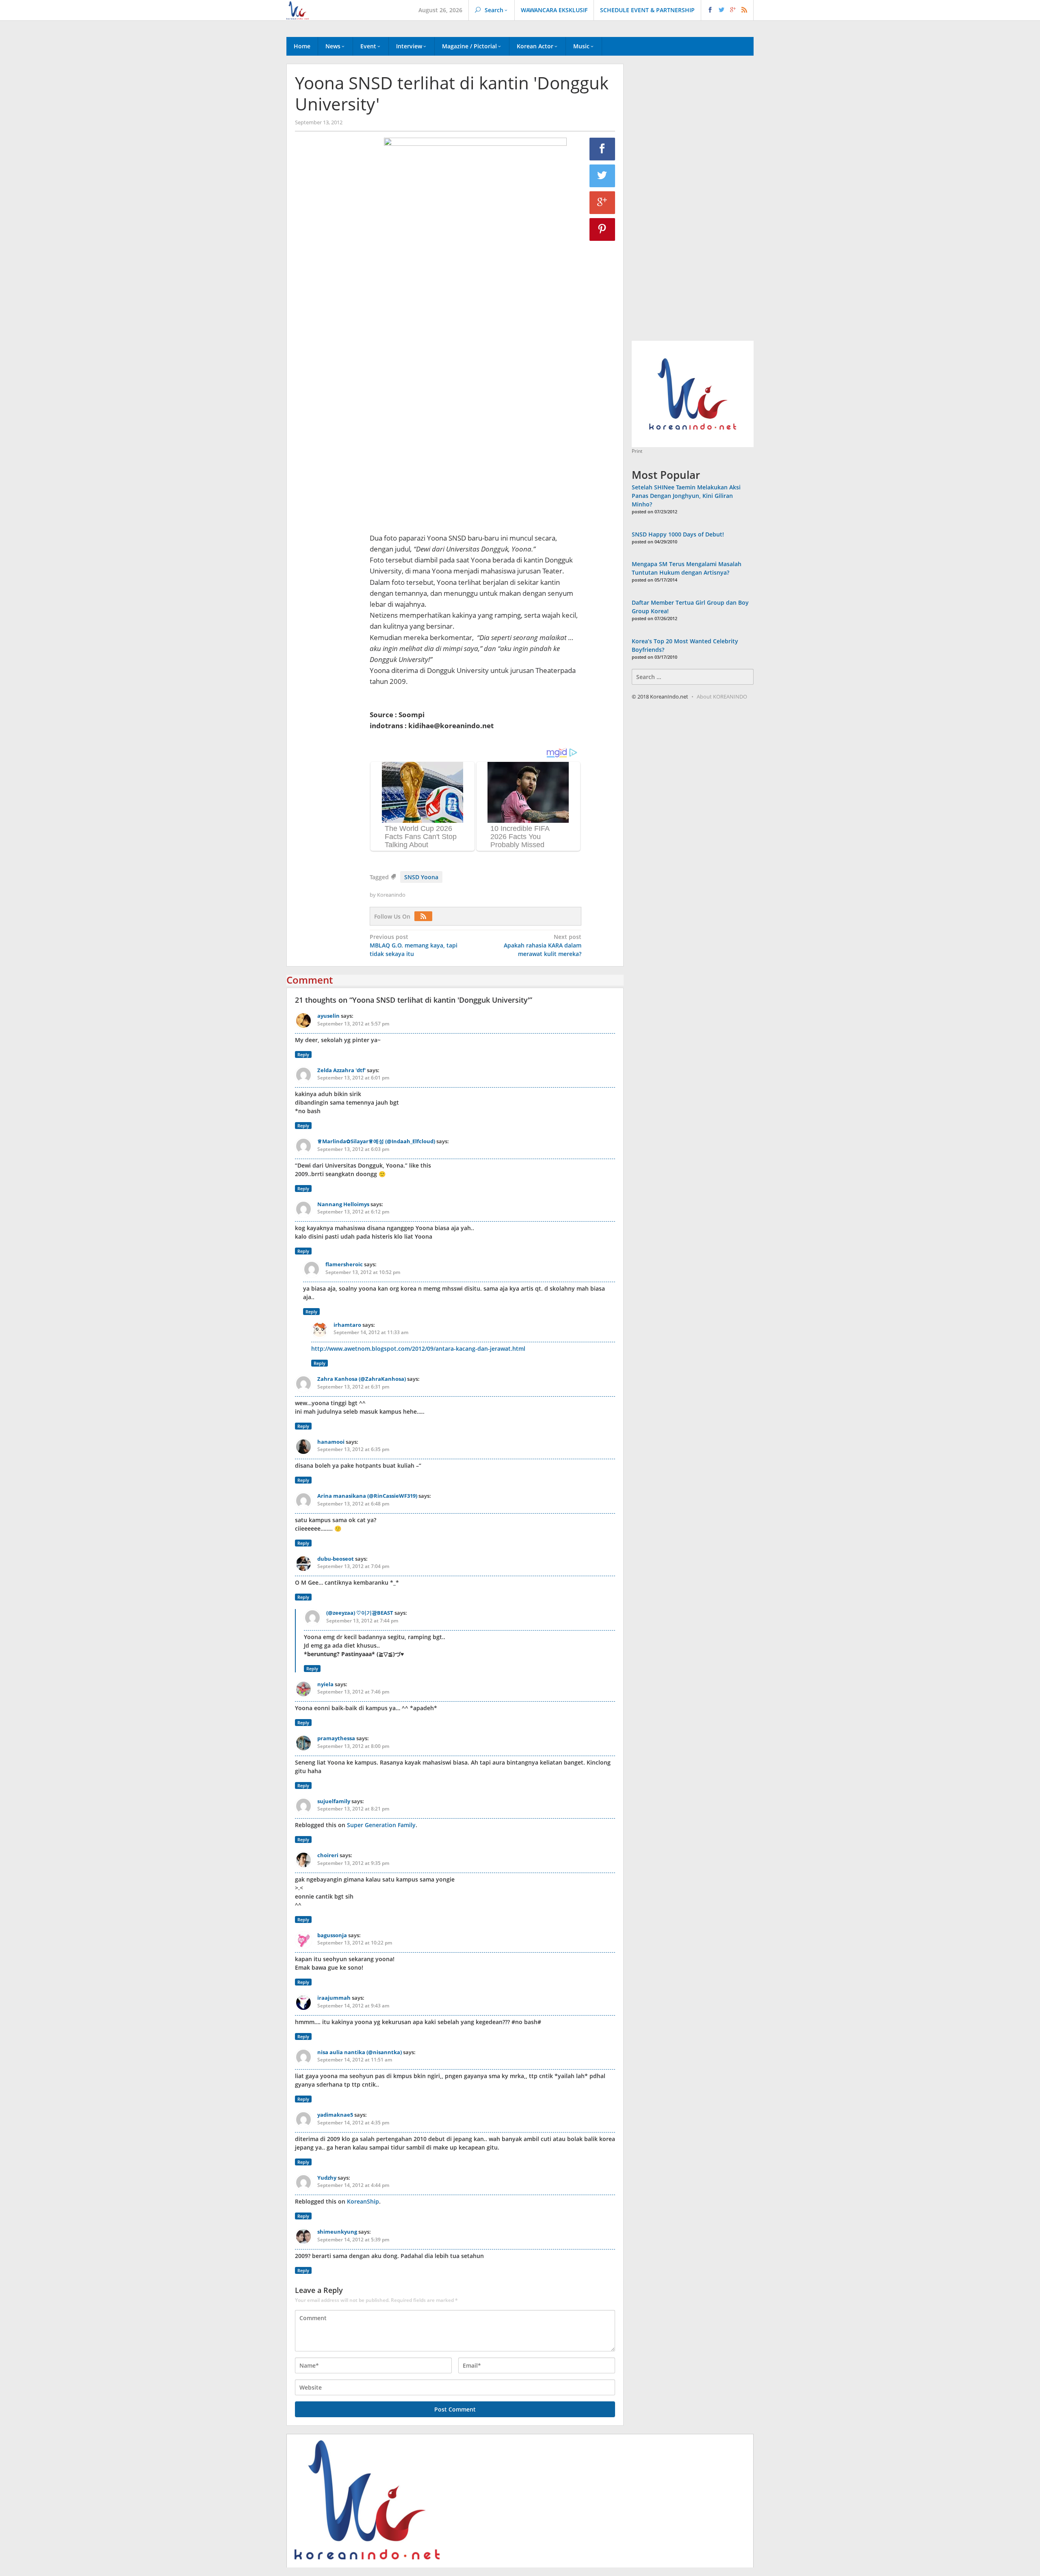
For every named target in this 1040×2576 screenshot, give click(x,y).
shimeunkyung (337, 2232)
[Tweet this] (602, 176)
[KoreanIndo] (298, 10)
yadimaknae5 (335, 2115)
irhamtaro (347, 1325)
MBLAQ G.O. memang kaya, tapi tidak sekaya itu (414, 945)
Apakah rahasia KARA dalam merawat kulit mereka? (543, 945)
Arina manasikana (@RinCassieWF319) (367, 1496)
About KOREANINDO (722, 696)
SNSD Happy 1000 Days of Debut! (678, 534)
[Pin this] (602, 229)
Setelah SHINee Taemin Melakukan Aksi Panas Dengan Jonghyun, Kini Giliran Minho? (686, 496)
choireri (328, 1855)
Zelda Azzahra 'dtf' (341, 1070)
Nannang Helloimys (343, 1204)
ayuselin (328, 1016)
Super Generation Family (381, 1825)
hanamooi (331, 1442)
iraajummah (334, 1998)
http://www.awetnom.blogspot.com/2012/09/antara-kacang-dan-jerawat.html (418, 1349)
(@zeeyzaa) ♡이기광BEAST (360, 1613)
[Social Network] (727, 10)
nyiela (325, 1684)
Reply (303, 1054)
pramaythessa (336, 1738)
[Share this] (602, 149)
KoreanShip (363, 2201)
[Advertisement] (328, 277)
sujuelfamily (334, 1801)
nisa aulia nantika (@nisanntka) (360, 2052)
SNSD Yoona (421, 877)
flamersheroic (344, 1264)
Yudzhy (327, 2178)
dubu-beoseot (336, 1559)
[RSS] (425, 916)
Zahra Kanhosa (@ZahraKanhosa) (362, 1379)
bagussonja (332, 1935)
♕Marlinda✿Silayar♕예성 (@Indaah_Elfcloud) (376, 1141)
